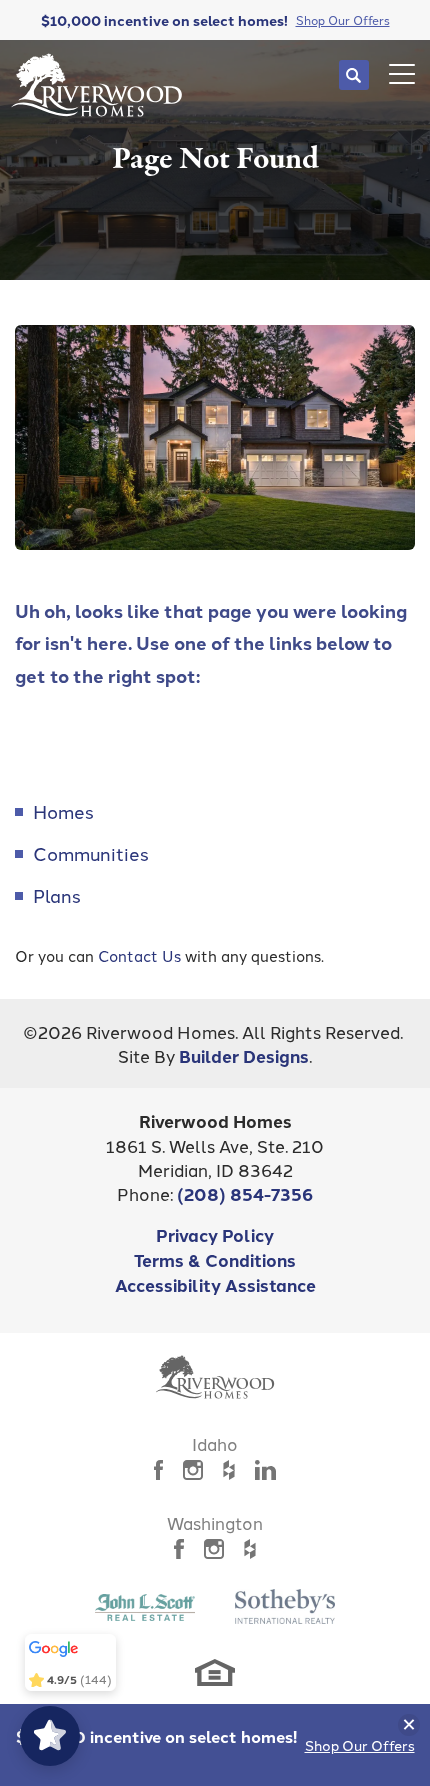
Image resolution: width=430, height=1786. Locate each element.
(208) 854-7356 (245, 1193)
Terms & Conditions (215, 1259)
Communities (91, 853)
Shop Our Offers (360, 1745)
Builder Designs (244, 1055)
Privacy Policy (215, 1234)
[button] (354, 75)
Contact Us (139, 955)
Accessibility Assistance (215, 1284)
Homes (63, 811)
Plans (57, 895)
